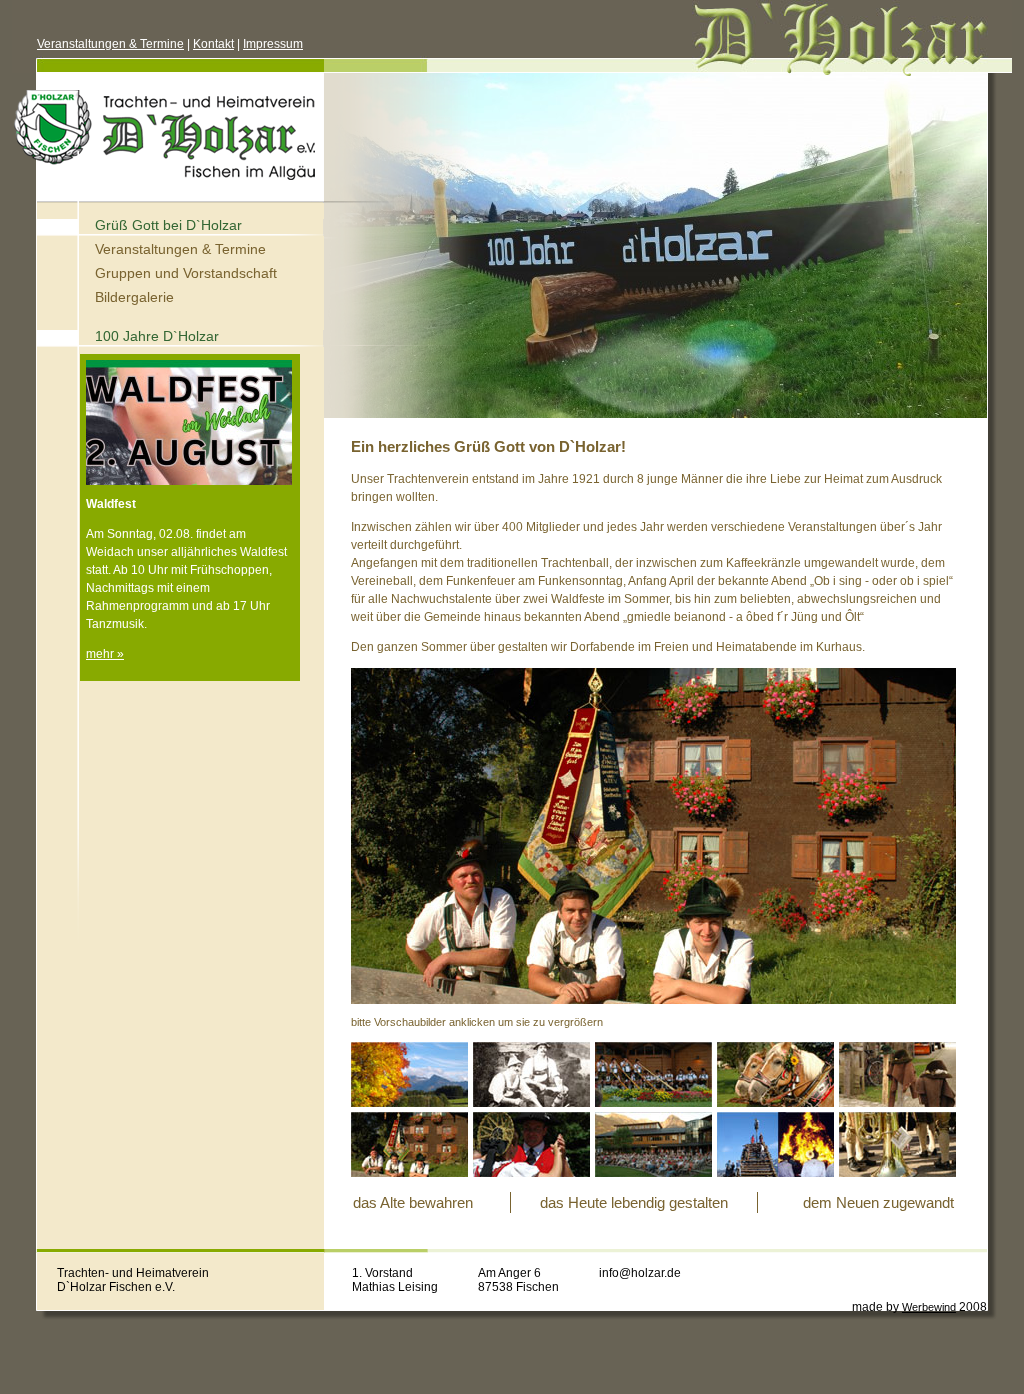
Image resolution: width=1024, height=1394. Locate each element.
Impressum (273, 44)
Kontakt (213, 44)
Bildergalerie (134, 297)
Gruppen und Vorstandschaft (186, 273)
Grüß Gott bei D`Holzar (168, 225)
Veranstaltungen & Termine (110, 44)
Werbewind (929, 1307)
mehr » (105, 654)
